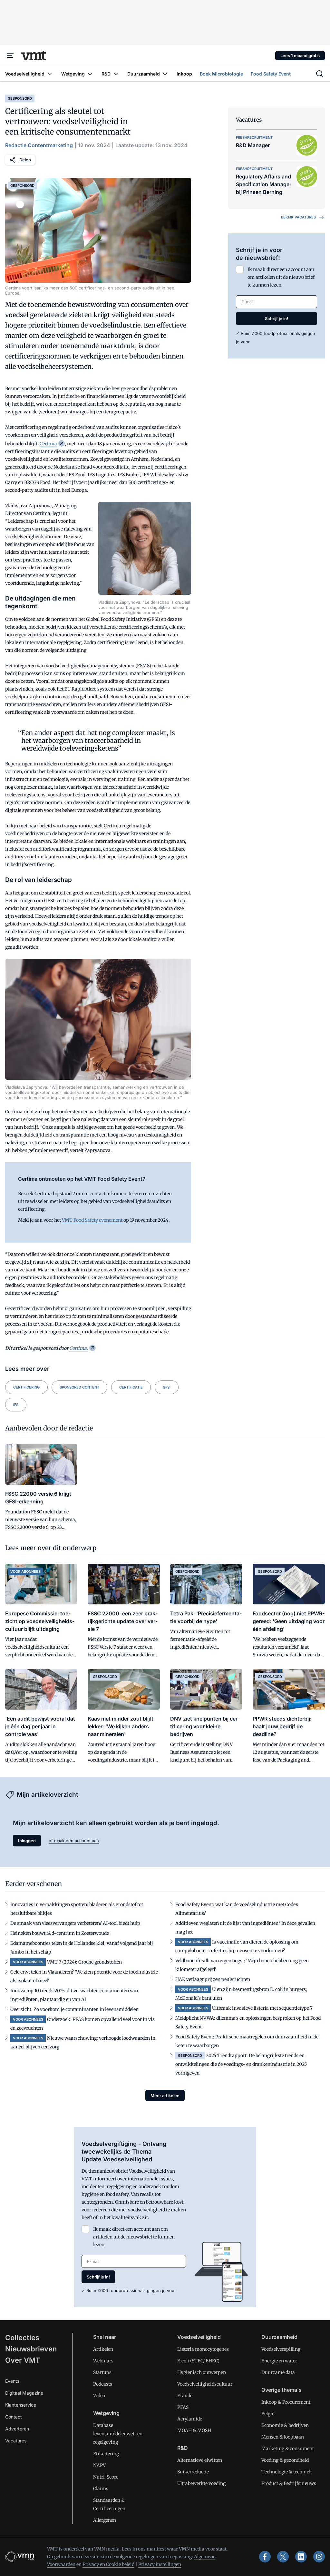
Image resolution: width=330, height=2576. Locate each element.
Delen (25, 160)
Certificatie (131, 1387)
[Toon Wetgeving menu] (90, 74)
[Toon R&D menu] (116, 74)
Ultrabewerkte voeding (201, 2483)
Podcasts (103, 2384)
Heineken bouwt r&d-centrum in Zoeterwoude (60, 1933)
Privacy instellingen (160, 2564)
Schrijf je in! (277, 318)
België (268, 2414)
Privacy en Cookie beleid (108, 2564)
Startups (102, 2372)
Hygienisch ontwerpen (202, 2372)
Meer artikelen (165, 2096)
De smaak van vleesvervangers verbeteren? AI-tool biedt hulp (75, 1923)
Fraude (185, 2396)
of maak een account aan (74, 1841)
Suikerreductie (193, 2472)
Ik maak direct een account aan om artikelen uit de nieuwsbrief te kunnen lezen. (281, 277)
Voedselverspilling (281, 2349)
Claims (101, 2489)
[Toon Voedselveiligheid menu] (50, 74)
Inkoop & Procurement (286, 2402)
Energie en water (279, 2361)
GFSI (167, 1387)
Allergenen (105, 2520)
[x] (283, 2557)
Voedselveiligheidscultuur (205, 2384)
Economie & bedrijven (285, 2425)
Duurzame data (278, 2372)
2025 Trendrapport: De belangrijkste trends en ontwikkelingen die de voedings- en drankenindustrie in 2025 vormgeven (241, 2064)
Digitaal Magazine (24, 2393)
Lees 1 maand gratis (300, 56)
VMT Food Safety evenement (92, 1220)
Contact (14, 2417)
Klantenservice (21, 2405)
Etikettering (106, 2454)
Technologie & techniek (287, 2472)
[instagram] (319, 2557)
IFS (16, 1405)
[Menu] (10, 56)
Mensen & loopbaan (283, 2437)
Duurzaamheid (279, 2337)
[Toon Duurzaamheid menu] (165, 74)
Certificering (26, 1387)
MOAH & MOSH (194, 2430)
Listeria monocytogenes (203, 2349)
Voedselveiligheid (199, 2337)
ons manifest (152, 2549)
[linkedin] (301, 2557)
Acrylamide (190, 2419)
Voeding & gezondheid (285, 2460)
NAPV (99, 2465)
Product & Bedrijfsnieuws (289, 2483)
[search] (320, 74)
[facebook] (265, 2557)
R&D (183, 2448)
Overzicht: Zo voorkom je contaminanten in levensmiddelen (74, 2009)
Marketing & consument (288, 2449)
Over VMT (23, 2360)
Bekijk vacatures (298, 217)
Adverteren (17, 2429)
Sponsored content (79, 1387)
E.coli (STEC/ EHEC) (198, 2361)
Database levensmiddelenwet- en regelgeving (118, 2434)
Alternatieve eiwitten (200, 2460)
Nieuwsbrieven (31, 2349)
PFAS (183, 2407)
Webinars (103, 2361)
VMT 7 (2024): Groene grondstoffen (84, 1962)
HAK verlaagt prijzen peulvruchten (213, 1979)
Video (99, 2396)
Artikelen (103, 2349)
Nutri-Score (106, 2477)
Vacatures (16, 2441)
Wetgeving (106, 2413)
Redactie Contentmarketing (39, 145)
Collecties (22, 2338)
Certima (48, 444)
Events (12, 2381)
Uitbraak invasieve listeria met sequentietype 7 (262, 2008)
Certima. (79, 1348)
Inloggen (27, 1841)
